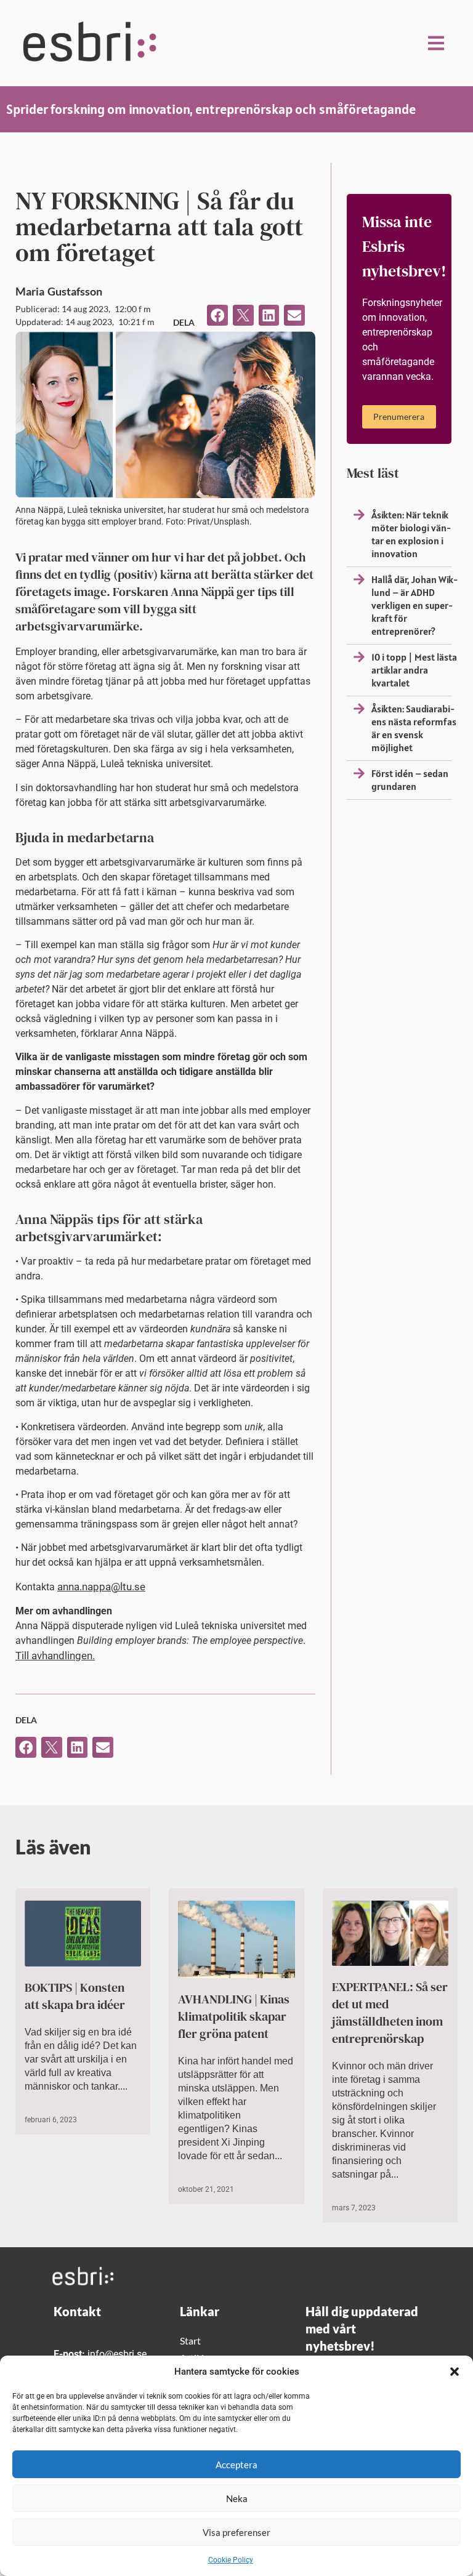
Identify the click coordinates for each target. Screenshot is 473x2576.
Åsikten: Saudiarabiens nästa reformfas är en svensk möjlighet (414, 728)
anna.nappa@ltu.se (101, 1587)
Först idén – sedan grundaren (410, 780)
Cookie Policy (231, 2560)
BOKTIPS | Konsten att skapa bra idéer (75, 1996)
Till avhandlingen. (55, 1656)
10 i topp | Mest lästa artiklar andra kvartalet (414, 670)
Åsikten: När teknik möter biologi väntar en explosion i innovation (411, 534)
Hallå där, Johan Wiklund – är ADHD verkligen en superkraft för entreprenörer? (414, 605)
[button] (455, 2372)
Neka (237, 2498)
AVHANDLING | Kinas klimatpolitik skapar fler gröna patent (234, 2016)
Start (190, 2341)
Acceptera (236, 2465)
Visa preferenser (236, 2532)
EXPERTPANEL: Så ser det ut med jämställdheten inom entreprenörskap (390, 2013)
